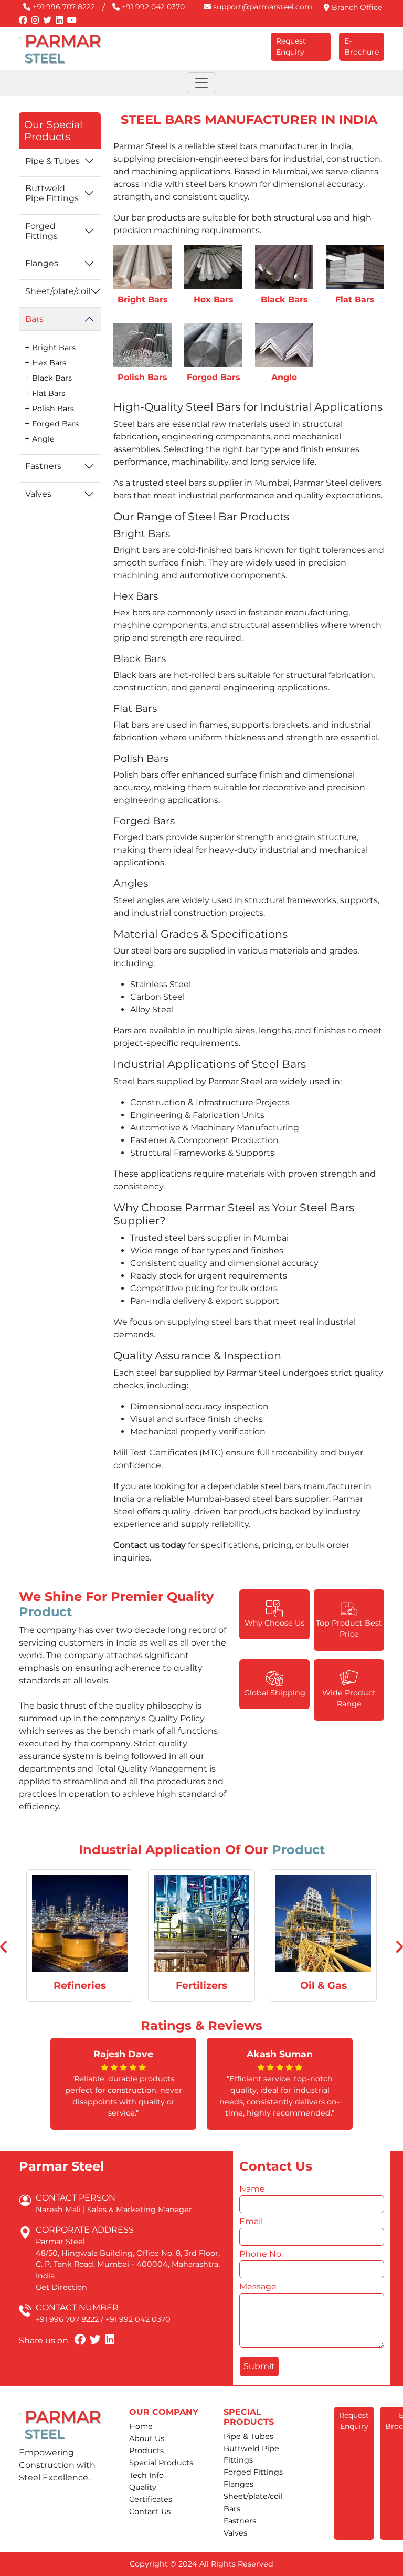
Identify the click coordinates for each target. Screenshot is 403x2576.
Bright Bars (54, 348)
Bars (34, 319)
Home (141, 2426)
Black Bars (52, 378)
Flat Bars (49, 393)
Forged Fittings (41, 231)
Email (253, 2221)
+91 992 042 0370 (152, 7)
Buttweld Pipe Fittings (52, 193)
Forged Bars (55, 424)
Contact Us (150, 2511)
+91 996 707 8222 (63, 7)
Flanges (42, 263)
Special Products (161, 2463)
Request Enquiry (291, 46)
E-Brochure (362, 46)
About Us (147, 2438)
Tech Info (146, 2475)
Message (259, 2286)
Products (146, 2451)
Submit (259, 2366)
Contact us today (150, 1545)
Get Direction (61, 2287)
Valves (38, 494)
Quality (143, 2487)
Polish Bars (53, 409)
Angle (43, 439)
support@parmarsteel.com (262, 7)
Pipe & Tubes (52, 161)
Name (254, 2189)
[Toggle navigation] (201, 83)
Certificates (151, 2499)
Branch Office (356, 7)
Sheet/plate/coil (58, 291)
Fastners (43, 466)
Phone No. (262, 2254)
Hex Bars (49, 363)
